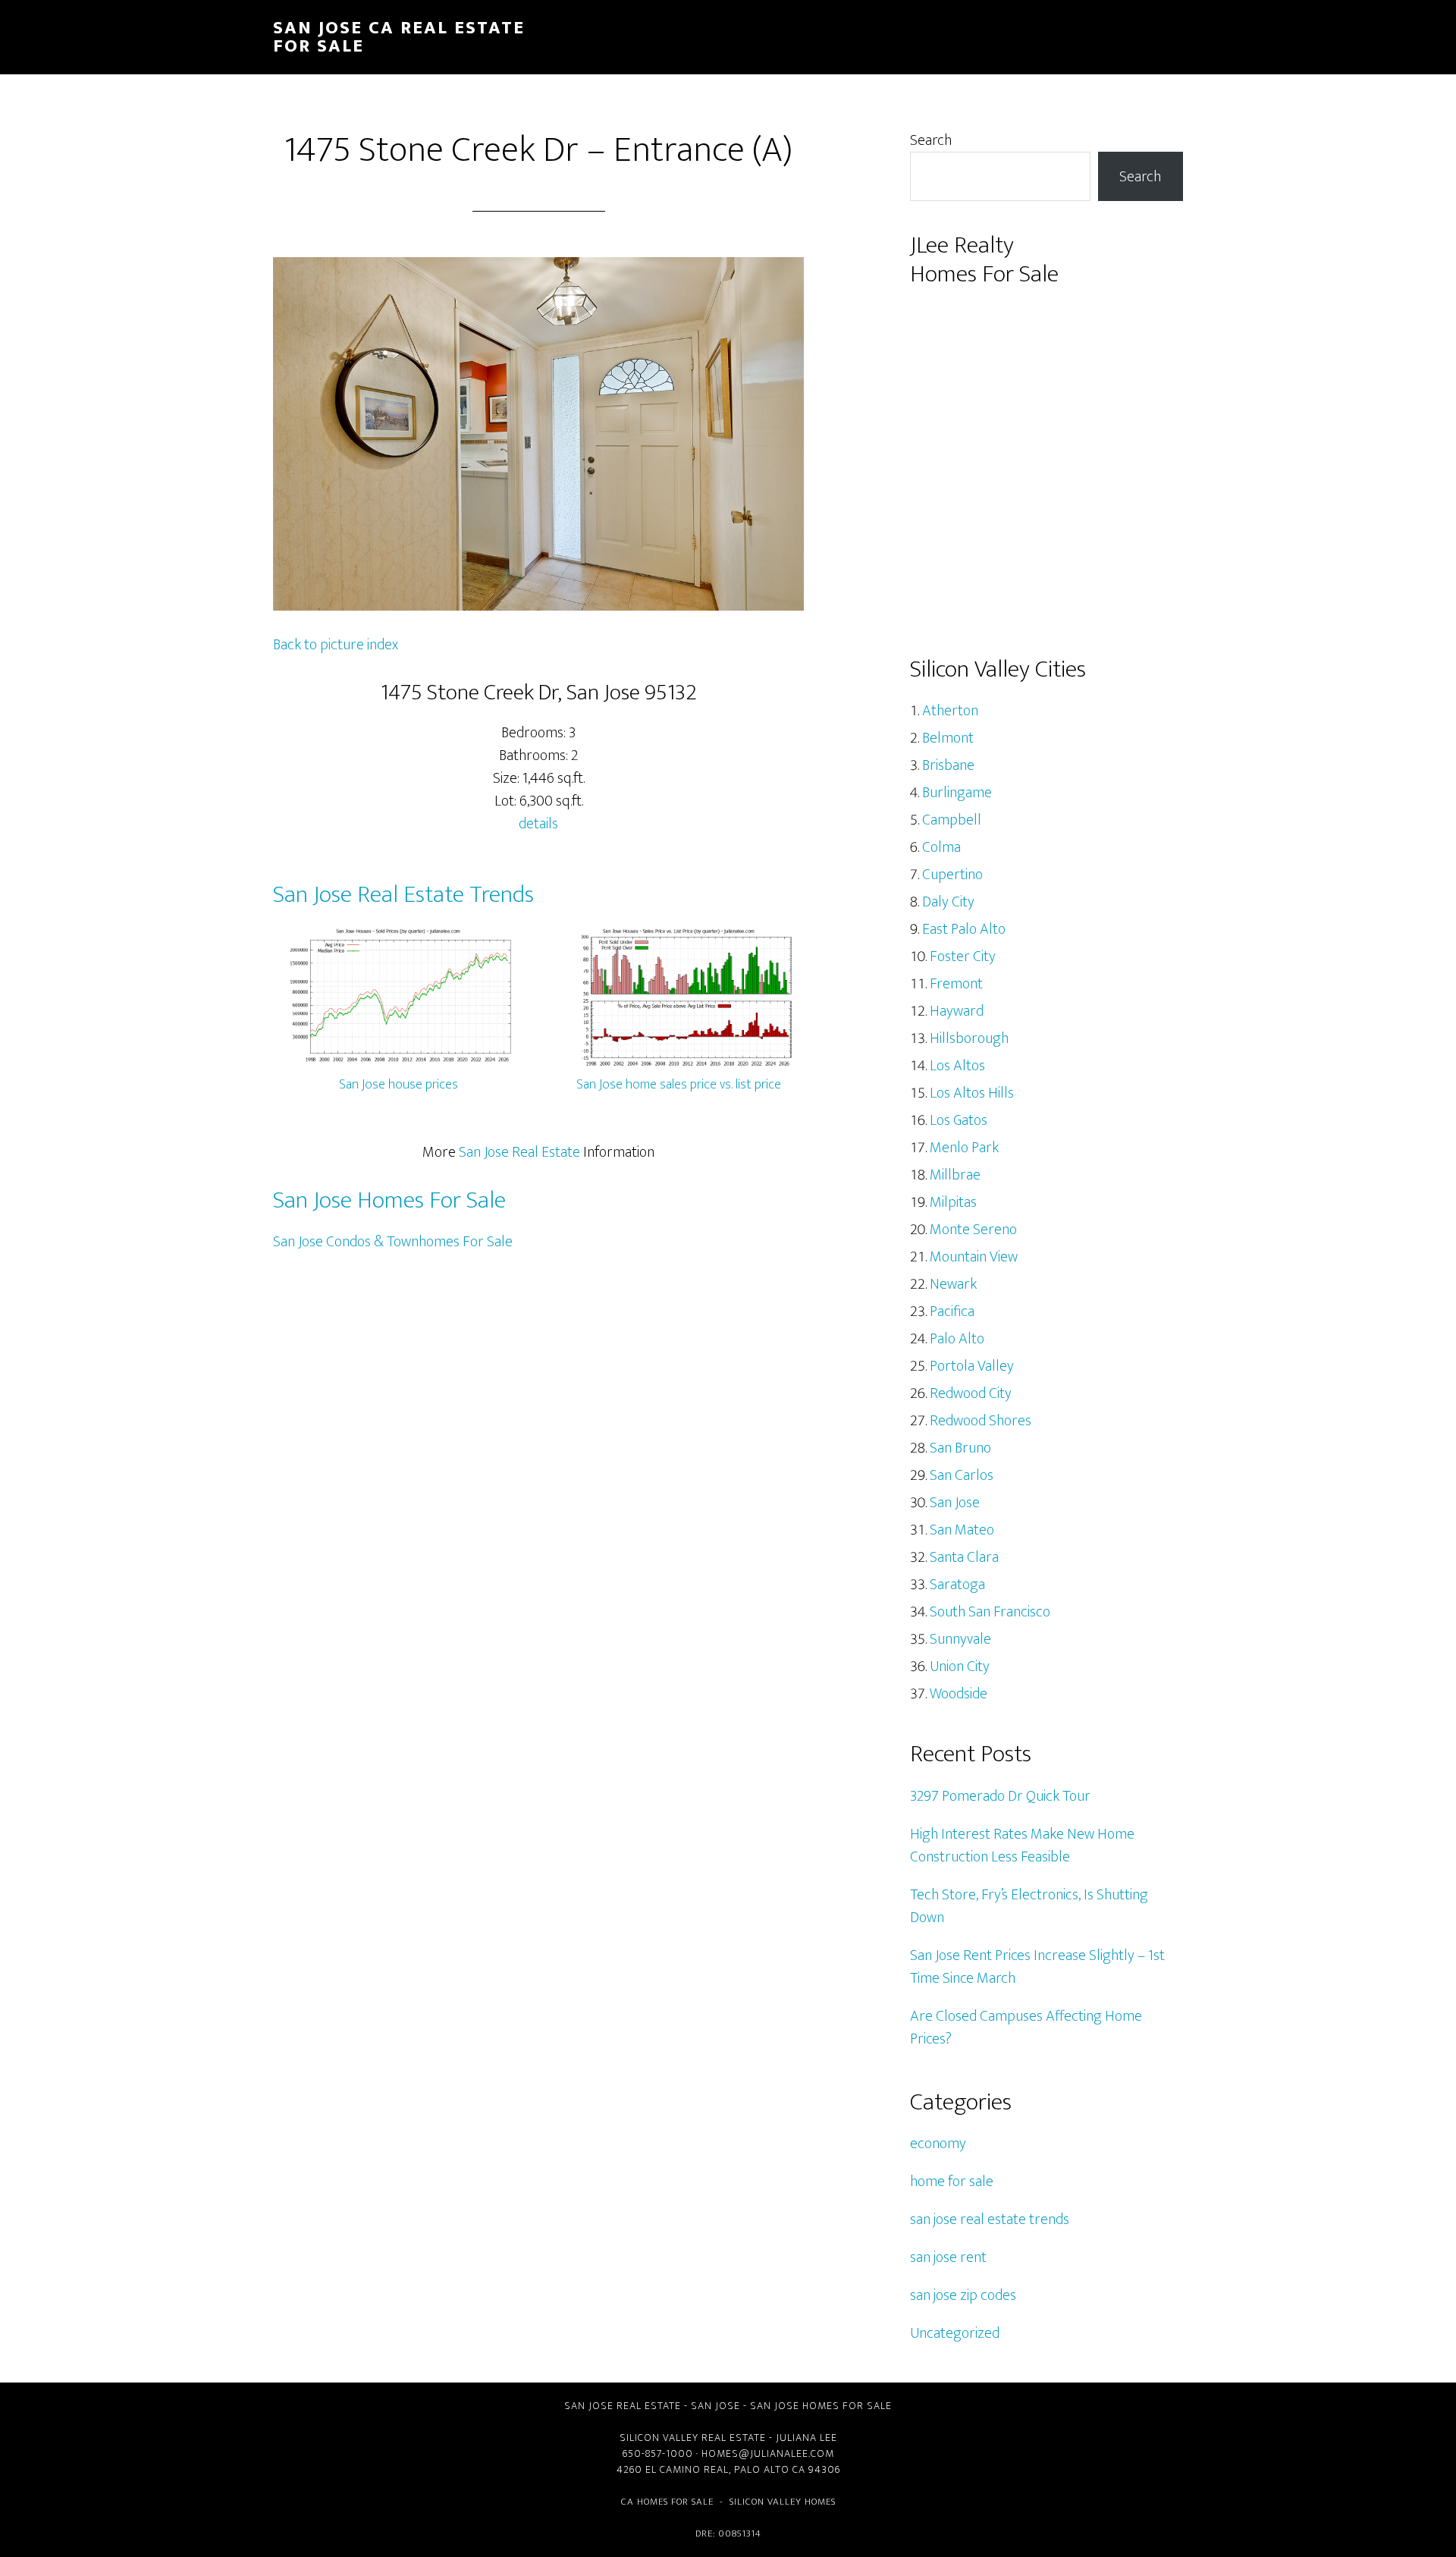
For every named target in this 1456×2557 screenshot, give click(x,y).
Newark (953, 1284)
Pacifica (952, 1311)
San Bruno (960, 1448)
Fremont (956, 984)
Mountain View (974, 1257)
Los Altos (957, 1066)
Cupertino (952, 875)
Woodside (959, 1694)
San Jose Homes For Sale (389, 1200)
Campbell (952, 820)
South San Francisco (990, 1612)
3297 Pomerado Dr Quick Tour (1000, 1796)
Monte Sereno (973, 1230)
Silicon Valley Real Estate (693, 2438)
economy (938, 2144)
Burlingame (957, 793)
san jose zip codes (963, 2295)
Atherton (950, 711)
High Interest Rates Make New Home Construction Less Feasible (1022, 1846)
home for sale (952, 2182)
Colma (941, 847)
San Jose (955, 1503)
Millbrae (955, 1175)
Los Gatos (959, 1120)
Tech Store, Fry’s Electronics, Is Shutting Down (1029, 1906)
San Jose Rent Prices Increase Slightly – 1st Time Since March (1037, 1967)
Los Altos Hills (972, 1093)
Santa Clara (964, 1557)
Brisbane (948, 765)
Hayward (957, 1011)
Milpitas (953, 1202)
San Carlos (962, 1475)
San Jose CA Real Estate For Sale (399, 37)
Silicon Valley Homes (783, 2502)
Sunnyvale (960, 1639)
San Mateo (962, 1530)
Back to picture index (336, 645)
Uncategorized (955, 2333)
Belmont (948, 738)
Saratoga (957, 1585)
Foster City (963, 957)
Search (931, 140)
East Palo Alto (964, 929)
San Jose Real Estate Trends (403, 895)
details (538, 824)
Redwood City (971, 1393)
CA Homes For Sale (667, 2502)
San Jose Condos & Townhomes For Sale (393, 1242)
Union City (960, 1666)
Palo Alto (957, 1339)
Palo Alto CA (770, 2469)
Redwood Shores (981, 1421)
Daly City (948, 902)
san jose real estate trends (990, 2219)
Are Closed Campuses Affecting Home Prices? (1026, 2028)
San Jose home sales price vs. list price (679, 1085)
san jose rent (948, 2257)
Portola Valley (972, 1366)
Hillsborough (969, 1038)
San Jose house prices (399, 1085)
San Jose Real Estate (519, 1152)
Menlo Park (964, 1148)
